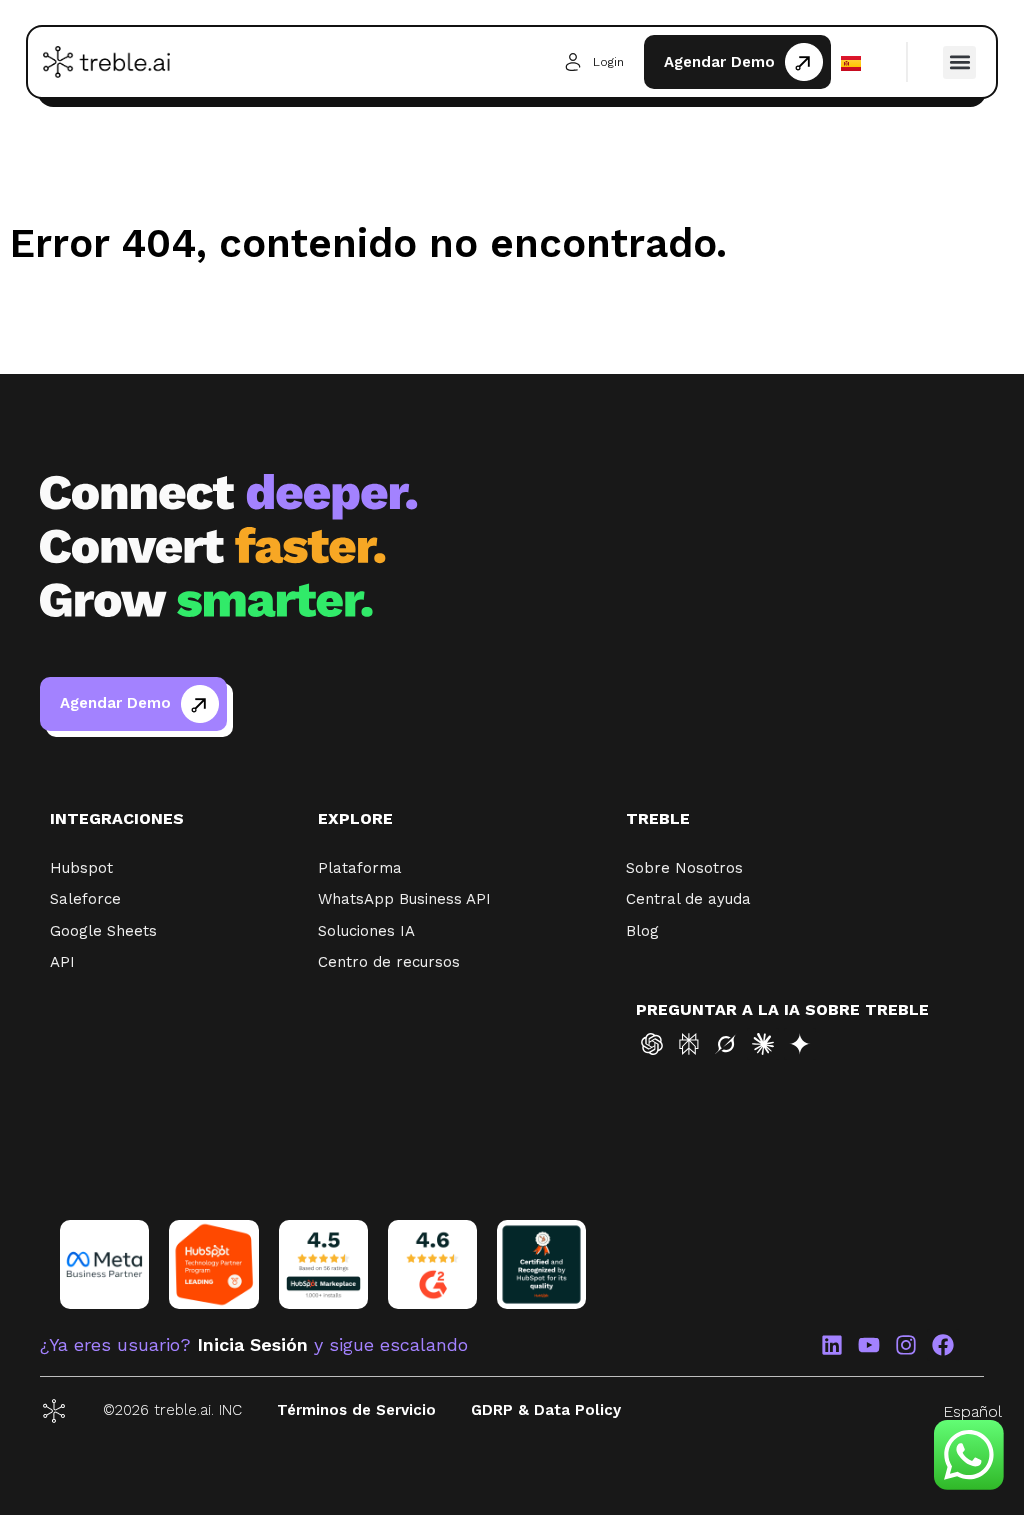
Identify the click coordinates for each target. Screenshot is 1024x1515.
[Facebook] (943, 1345)
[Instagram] (906, 1345)
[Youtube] (869, 1345)
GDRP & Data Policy (546, 1410)
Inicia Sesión (252, 1344)
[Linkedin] (832, 1345)
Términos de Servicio (356, 1410)
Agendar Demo (719, 62)
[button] (959, 62)
